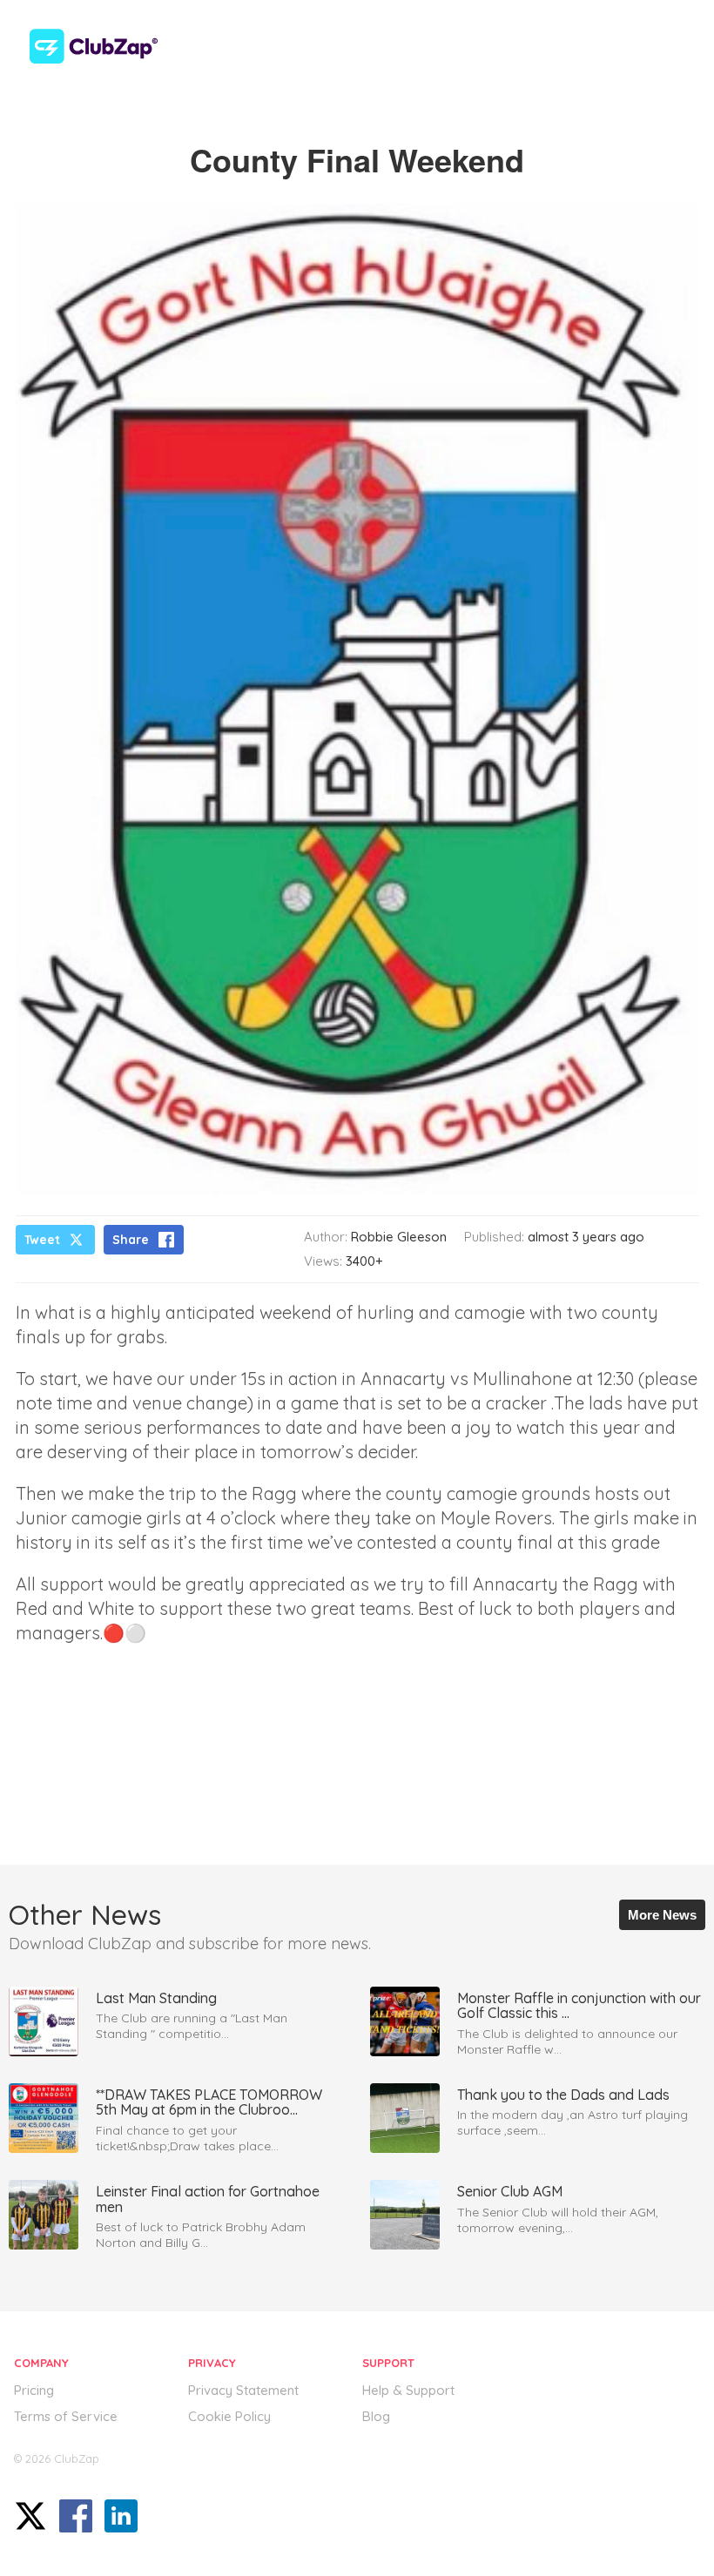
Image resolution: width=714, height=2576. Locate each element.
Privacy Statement (243, 2390)
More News (662, 1915)
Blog (376, 2416)
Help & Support (408, 2390)
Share (131, 1240)
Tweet (42, 1240)
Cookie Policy (229, 2416)
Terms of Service (66, 2416)
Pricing (34, 2390)
